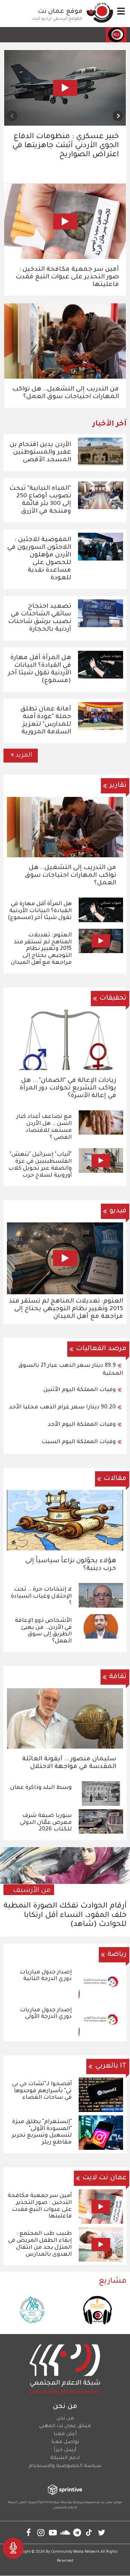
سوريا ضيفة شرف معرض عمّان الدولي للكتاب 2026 (46, 1823)
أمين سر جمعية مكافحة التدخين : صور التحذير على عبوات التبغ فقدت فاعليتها (67, 277)
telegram (77, 2532)
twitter (101, 2532)
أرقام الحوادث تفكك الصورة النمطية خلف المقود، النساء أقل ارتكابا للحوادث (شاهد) (71, 146)
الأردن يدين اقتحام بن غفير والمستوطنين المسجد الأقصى (40, 453)
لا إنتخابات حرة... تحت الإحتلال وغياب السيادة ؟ (41, 1597)
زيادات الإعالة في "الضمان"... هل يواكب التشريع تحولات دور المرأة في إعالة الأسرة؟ (68, 1088)
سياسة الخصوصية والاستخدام (65, 2466)
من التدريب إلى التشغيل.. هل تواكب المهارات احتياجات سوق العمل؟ (66, 393)
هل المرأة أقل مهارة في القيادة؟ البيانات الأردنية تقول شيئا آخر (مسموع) (40, 911)
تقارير (118, 786)
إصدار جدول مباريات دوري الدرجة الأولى (46, 2014)
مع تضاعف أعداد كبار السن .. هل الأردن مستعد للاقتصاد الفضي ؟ (44, 1127)
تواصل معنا (65, 2442)
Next (12, 116)
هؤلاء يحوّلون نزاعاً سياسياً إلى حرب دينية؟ (71, 1565)
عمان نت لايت (105, 2178)
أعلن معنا (65, 2434)
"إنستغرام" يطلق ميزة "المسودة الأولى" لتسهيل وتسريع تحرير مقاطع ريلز (42, 2132)
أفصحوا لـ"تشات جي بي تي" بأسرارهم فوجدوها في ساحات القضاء (42, 2091)
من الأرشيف (32, 1891)
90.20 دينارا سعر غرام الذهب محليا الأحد (62, 1407)
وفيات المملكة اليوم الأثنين (80, 1390)
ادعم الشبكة (65, 2458)
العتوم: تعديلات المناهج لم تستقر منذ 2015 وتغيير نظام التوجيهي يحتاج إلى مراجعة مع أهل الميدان (41, 949)
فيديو (118, 1211)
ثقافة (118, 1677)
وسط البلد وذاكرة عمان (41, 1788)
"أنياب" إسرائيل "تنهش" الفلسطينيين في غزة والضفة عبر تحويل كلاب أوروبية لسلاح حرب (40, 1165)
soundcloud (65, 2532)
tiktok (89, 2532)
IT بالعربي (111, 2066)
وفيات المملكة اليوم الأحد (82, 1425)
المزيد (24, 756)
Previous (118, 116)
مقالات (115, 1479)
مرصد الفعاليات (101, 1349)
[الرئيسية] (100, 12)
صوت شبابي (114, 56)
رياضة (117, 1955)
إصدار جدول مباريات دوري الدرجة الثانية (46, 1976)
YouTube (53, 2532)
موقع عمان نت (60, 12)
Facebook (29, 2532)
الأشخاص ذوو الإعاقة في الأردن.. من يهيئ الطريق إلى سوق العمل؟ (43, 1631)
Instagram (41, 2532)
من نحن (65, 2419)
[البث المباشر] (13, 2548)
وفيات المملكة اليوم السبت (79, 1442)
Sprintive (46, 2503)
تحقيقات (113, 999)
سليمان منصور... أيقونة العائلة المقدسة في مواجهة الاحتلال (69, 1763)
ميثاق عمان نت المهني (65, 2426)
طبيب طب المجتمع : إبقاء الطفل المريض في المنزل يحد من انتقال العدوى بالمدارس (40, 2244)
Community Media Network (75, 2552)
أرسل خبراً (65, 2450)
